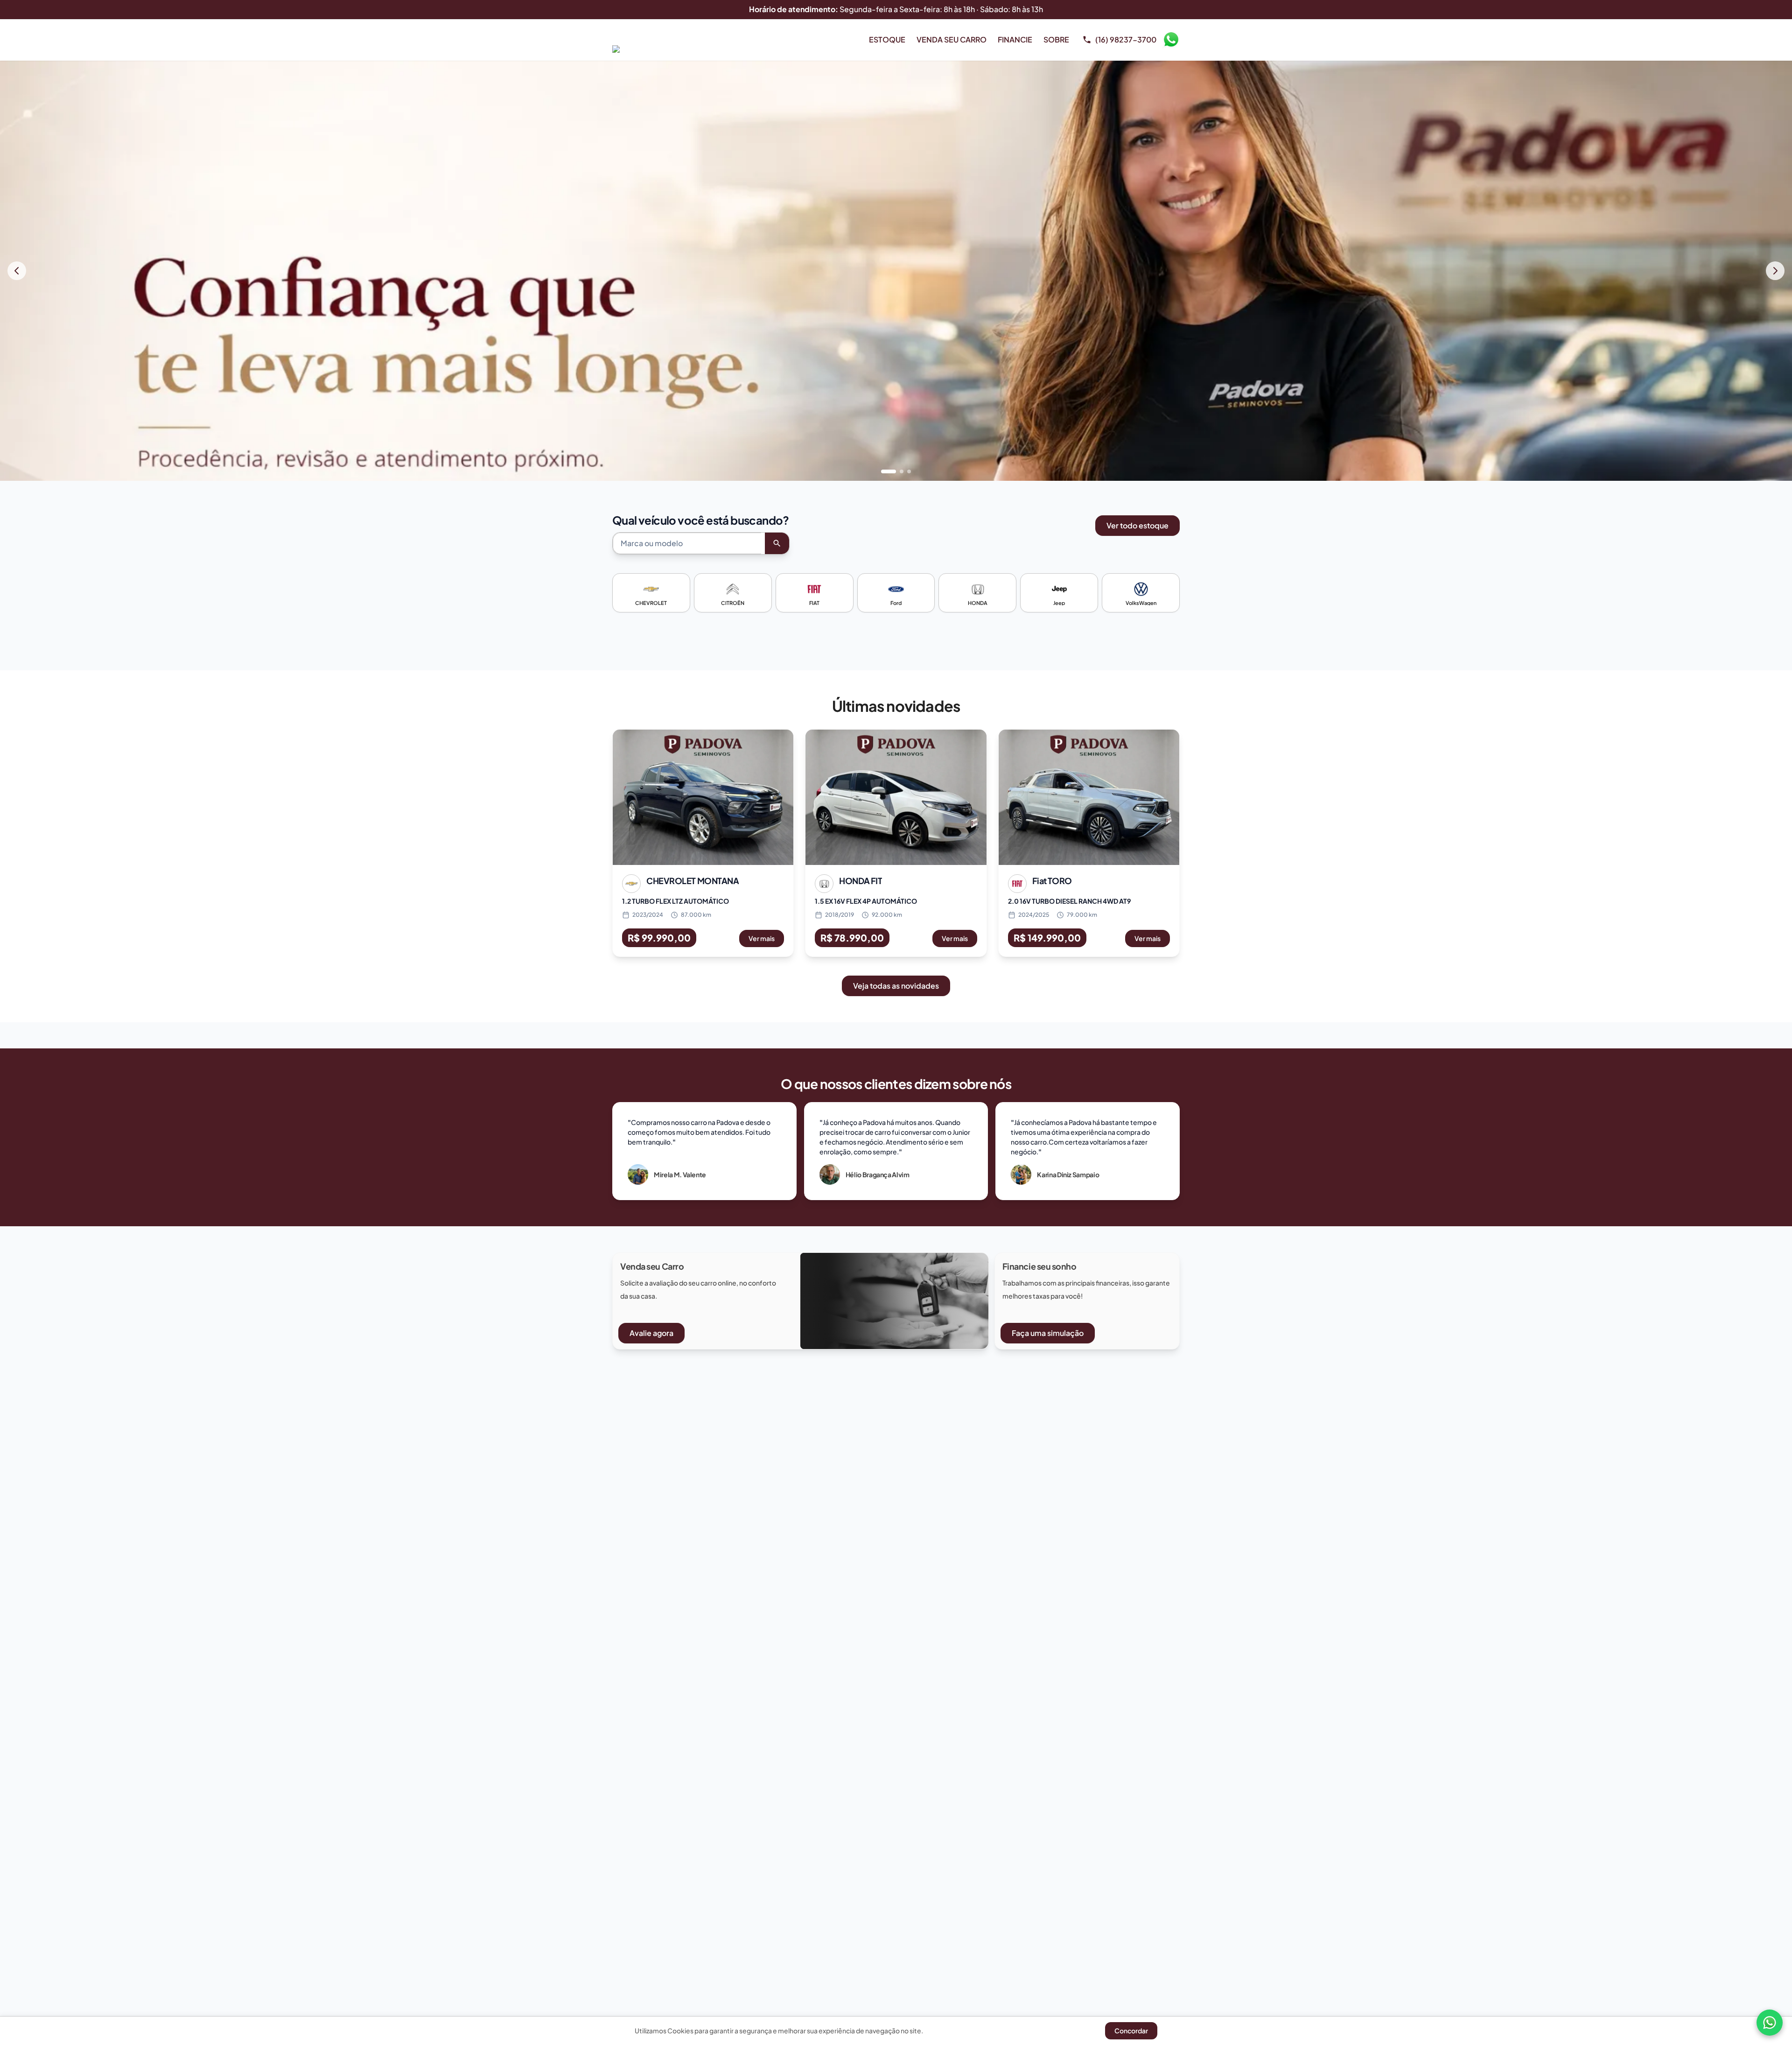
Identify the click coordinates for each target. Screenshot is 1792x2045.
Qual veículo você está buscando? (701, 520)
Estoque (887, 39)
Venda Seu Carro (952, 39)
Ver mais (762, 938)
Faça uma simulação (1048, 1333)
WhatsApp (1171, 40)
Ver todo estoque (1137, 525)
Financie (1015, 39)
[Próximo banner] (1775, 271)
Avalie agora (651, 1333)
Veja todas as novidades (896, 986)
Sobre (1056, 39)
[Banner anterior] (17, 271)
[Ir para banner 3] (909, 471)
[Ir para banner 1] (883, 471)
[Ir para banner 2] (896, 471)
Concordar (1131, 2031)
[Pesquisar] (777, 543)
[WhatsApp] (1770, 2023)
